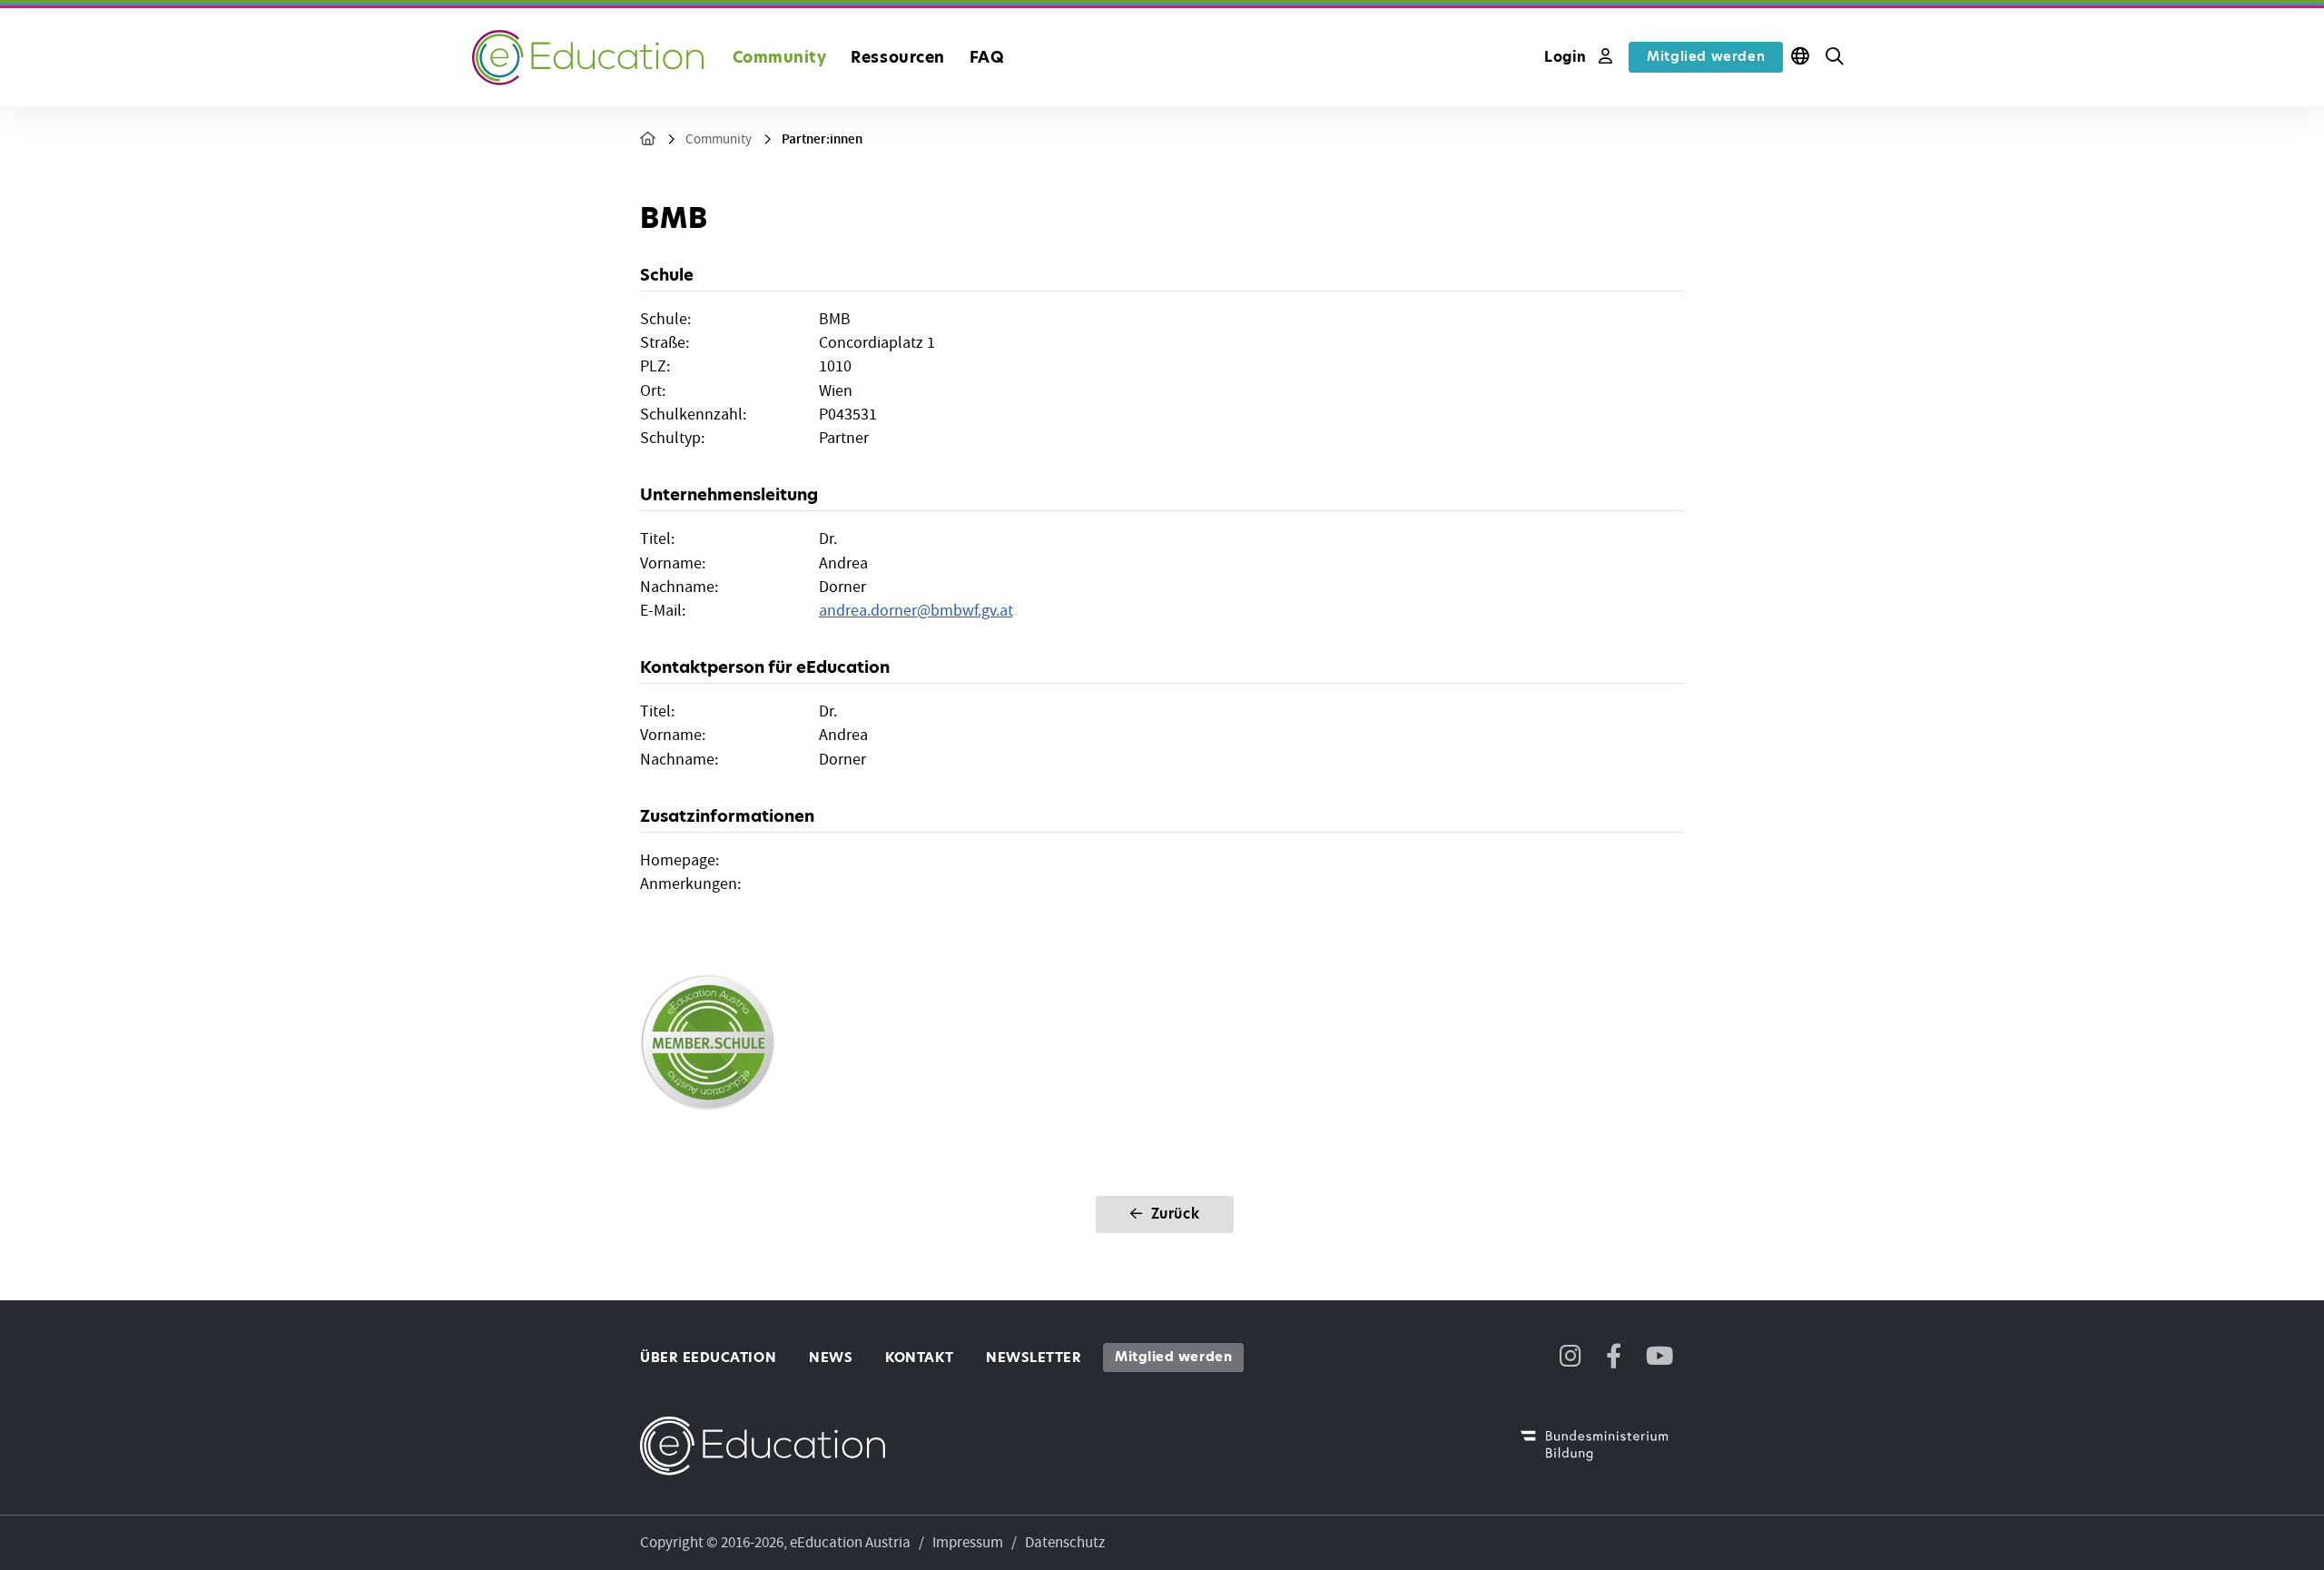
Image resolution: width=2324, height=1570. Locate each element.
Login (1568, 57)
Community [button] (780, 57)
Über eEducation (708, 1358)
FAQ (987, 57)
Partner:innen (822, 139)
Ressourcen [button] (897, 57)
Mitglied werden (1706, 56)
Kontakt (919, 1358)
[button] (1835, 57)
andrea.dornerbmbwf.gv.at (916, 611)
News (831, 1358)
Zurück (1173, 1214)
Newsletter (1034, 1358)
